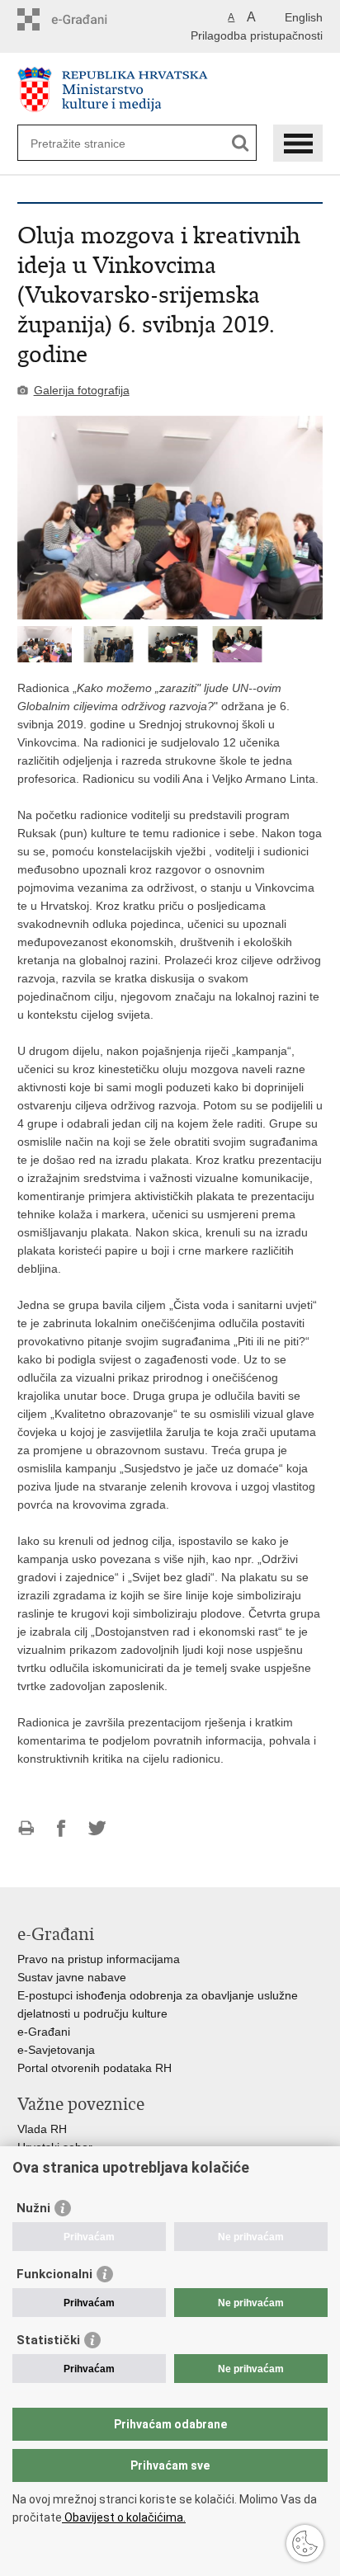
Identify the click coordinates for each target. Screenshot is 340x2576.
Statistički (48, 2340)
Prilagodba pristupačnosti (257, 35)
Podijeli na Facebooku (61, 1828)
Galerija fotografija (82, 390)
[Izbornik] (298, 143)
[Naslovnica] (170, 89)
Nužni (33, 2208)
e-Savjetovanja (56, 2050)
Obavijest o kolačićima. (124, 2517)
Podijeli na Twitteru (97, 1828)
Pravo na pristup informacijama (99, 1959)
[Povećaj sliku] (170, 518)
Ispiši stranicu (26, 1828)
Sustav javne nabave (72, 1977)
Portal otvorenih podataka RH (94, 2068)
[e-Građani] (88, 19)
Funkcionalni (54, 2274)
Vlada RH (42, 2129)
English (304, 17)
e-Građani (44, 2032)
